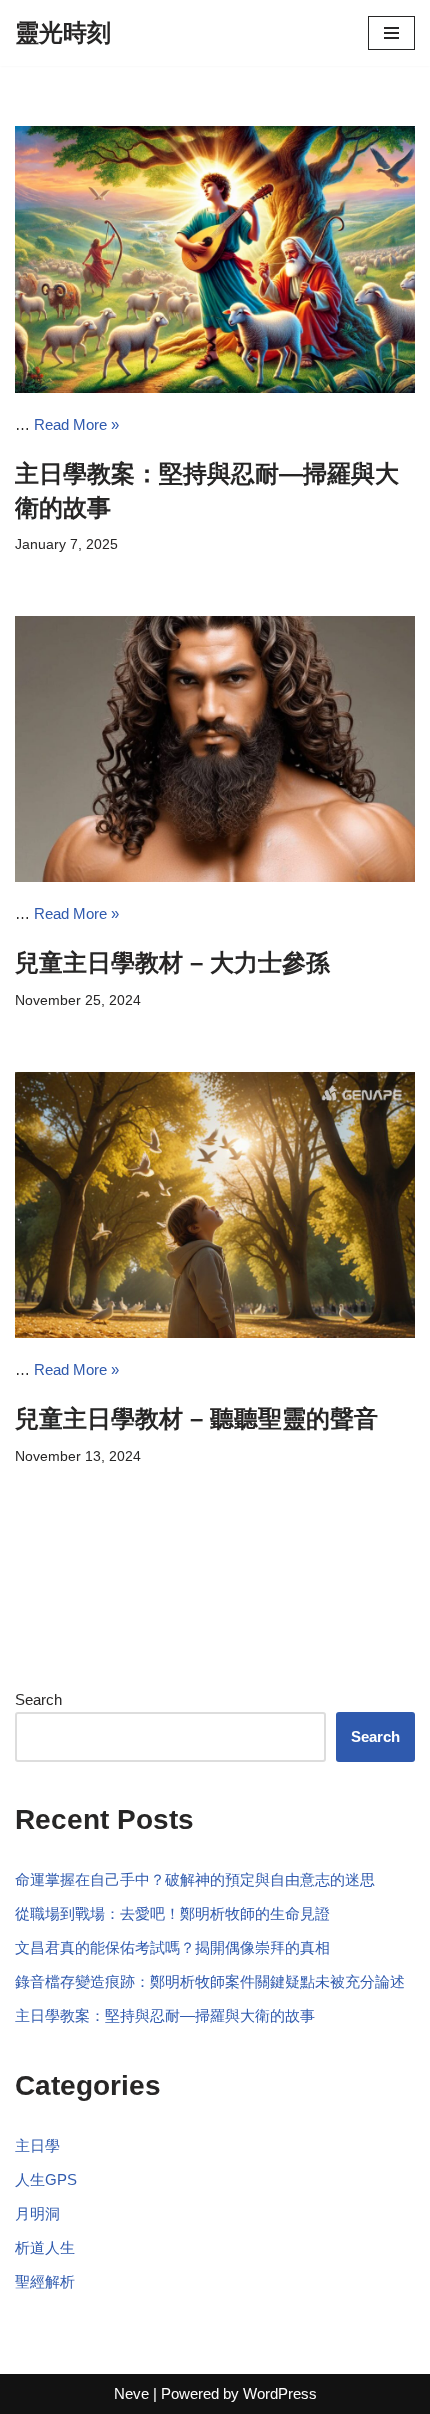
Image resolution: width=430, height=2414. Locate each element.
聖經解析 (45, 2281)
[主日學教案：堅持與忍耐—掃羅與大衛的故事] (215, 259)
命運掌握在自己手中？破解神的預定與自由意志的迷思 (195, 1879)
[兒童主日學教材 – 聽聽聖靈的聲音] (215, 1205)
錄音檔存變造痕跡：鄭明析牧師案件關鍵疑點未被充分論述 (210, 1981)
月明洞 (37, 2213)
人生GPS (46, 2179)
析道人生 (45, 2247)
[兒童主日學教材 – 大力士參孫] (215, 749)
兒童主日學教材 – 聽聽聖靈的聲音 (196, 1418)
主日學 (37, 2145)
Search (38, 1699)
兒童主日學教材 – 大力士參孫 (172, 962)
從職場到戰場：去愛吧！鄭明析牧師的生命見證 (172, 1913)
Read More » (76, 424)
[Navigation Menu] (391, 33)
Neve (131, 2393)
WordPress (280, 2393)
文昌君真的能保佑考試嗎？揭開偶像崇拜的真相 (172, 1947)
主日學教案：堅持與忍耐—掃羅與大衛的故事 (165, 2015)
